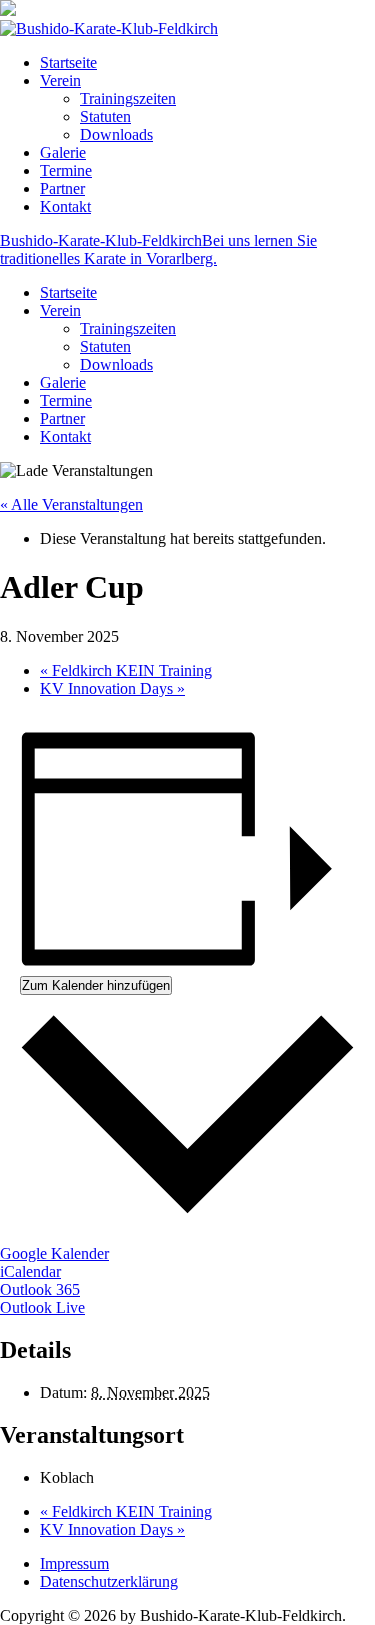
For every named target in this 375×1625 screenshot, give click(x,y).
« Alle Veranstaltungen (71, 504)
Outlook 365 (40, 1289)
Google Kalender (54, 1253)
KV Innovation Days (112, 688)
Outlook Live (42, 1307)
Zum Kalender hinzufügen (96, 985)
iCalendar (30, 1271)
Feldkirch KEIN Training (126, 670)
